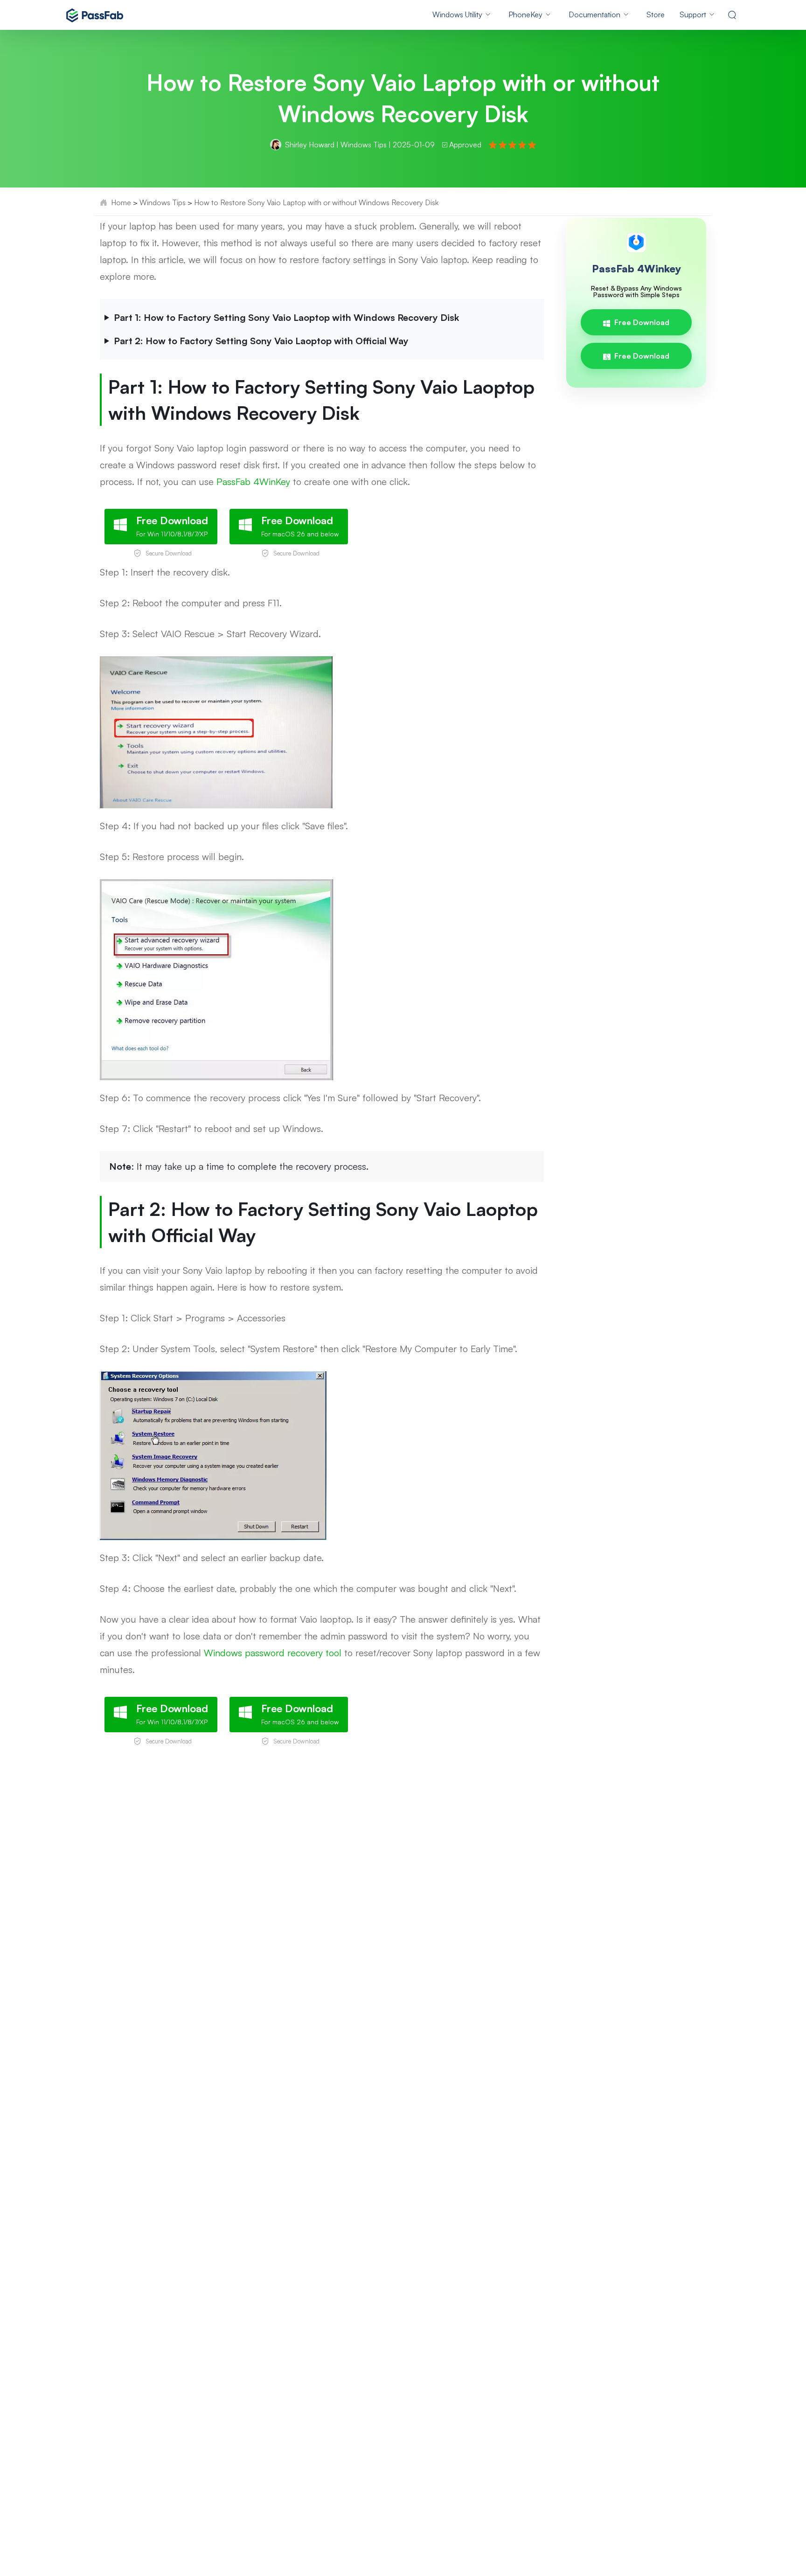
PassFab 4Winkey (636, 268)
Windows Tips (364, 145)
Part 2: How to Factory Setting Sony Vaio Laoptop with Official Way (261, 341)
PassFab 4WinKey (253, 482)
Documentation (594, 14)
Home (121, 202)
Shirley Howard (310, 145)
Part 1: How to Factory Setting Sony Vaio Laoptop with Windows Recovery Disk (286, 317)
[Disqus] (403, 1889)
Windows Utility (457, 14)
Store (656, 14)
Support (693, 14)
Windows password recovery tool (273, 1653)
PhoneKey (525, 14)
